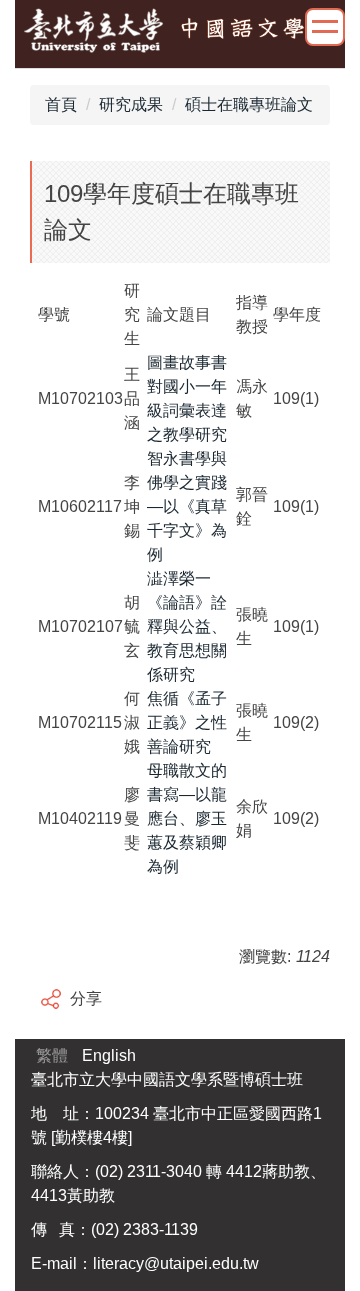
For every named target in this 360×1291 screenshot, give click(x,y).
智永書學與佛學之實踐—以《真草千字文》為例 (187, 506)
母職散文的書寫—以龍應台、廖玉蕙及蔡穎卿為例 (187, 818)
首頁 (61, 104)
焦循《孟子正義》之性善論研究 (187, 722)
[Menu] (325, 27)
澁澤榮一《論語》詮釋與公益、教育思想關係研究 (187, 626)
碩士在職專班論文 (249, 104)
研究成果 (131, 104)
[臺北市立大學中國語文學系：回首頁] (180, 31)
